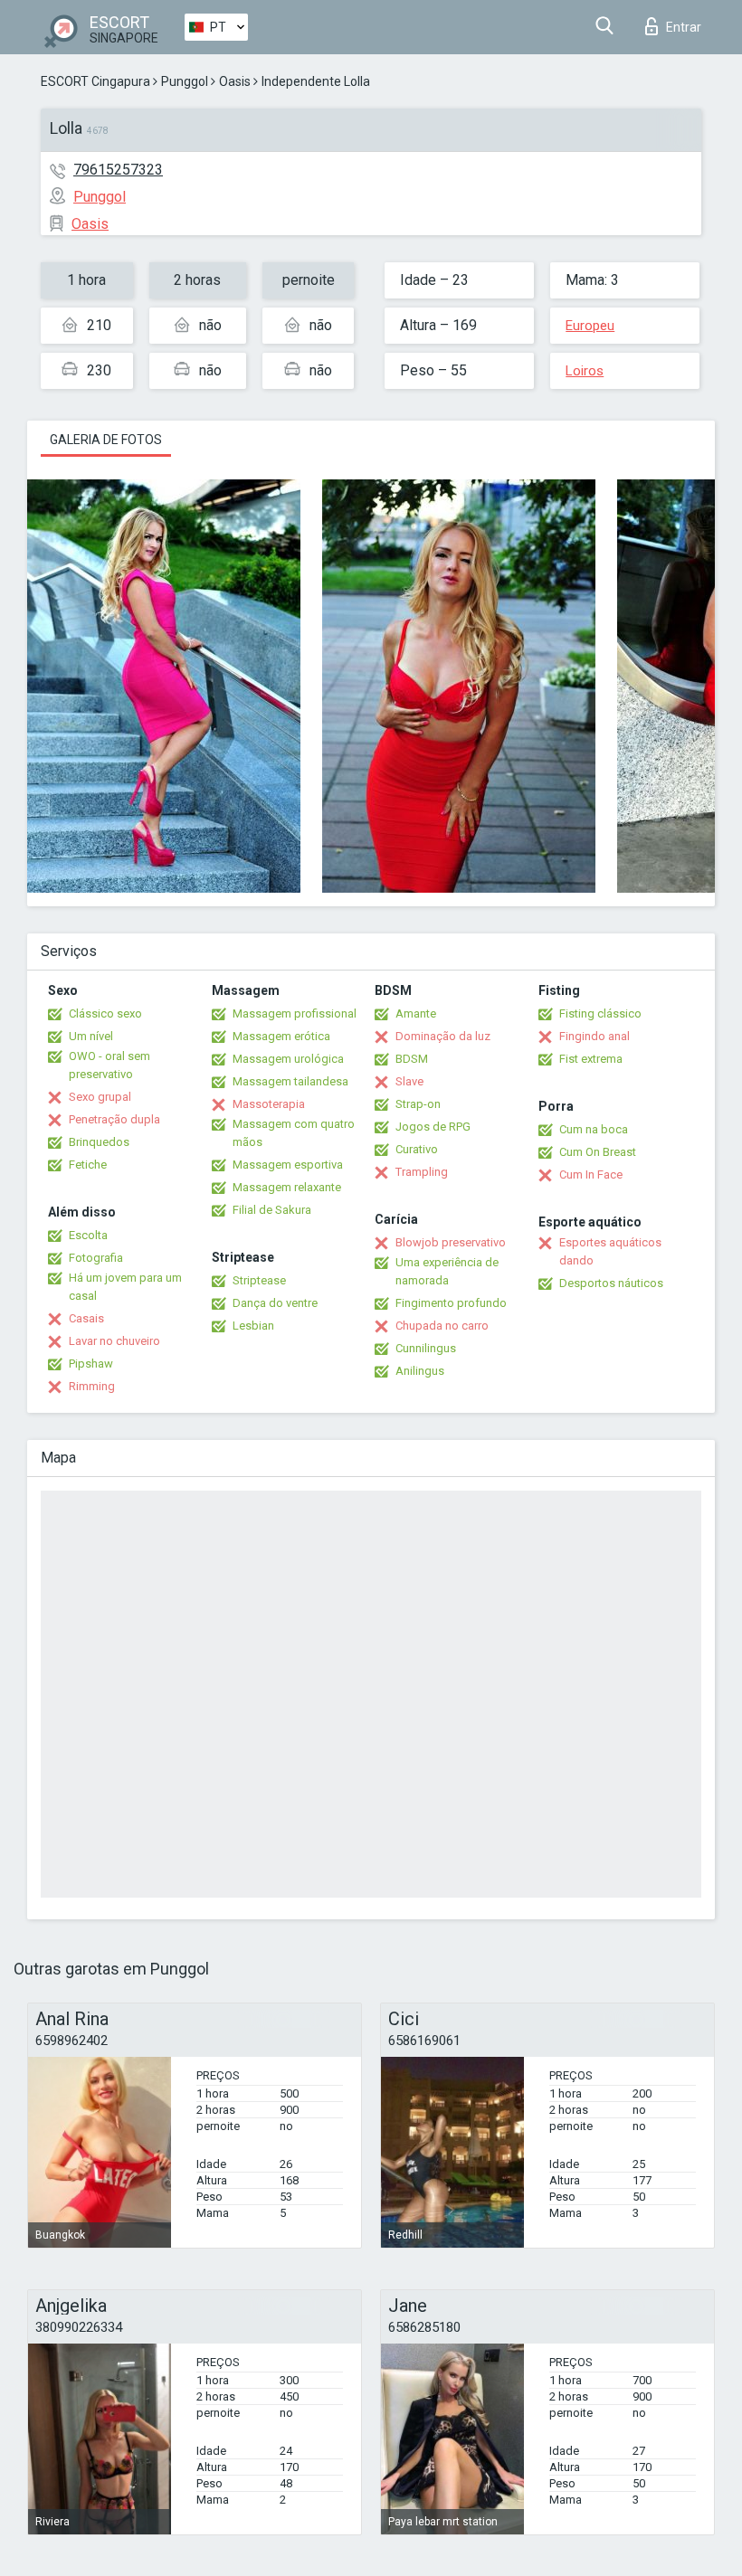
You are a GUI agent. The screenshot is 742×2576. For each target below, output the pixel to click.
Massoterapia (269, 1104)
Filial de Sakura (272, 1210)
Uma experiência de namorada (447, 1271)
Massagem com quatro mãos (294, 1133)
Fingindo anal (595, 1036)
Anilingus (420, 1371)
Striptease (259, 1280)
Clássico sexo (105, 1013)
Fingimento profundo (451, 1303)
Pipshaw (91, 1364)
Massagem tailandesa (290, 1081)
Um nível (91, 1036)
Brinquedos (99, 1142)
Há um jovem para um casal (125, 1287)
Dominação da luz (443, 1036)
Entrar (684, 27)
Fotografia (96, 1258)
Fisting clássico (600, 1013)
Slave (409, 1081)
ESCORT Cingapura (95, 81)
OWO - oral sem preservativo (109, 1065)
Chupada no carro (442, 1326)
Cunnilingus (426, 1348)
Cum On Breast (598, 1152)
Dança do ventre (275, 1303)
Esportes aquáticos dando (610, 1251)
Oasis (235, 81)
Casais (86, 1318)
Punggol (185, 81)
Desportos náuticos (611, 1283)
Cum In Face (591, 1174)
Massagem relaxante (287, 1187)
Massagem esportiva (288, 1165)
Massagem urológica (288, 1059)
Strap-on (418, 1104)
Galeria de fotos (106, 440)
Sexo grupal (100, 1097)
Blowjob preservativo (451, 1242)
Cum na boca (594, 1129)
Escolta (88, 1235)
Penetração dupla (114, 1119)
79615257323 (118, 170)
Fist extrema (591, 1059)
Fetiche (88, 1165)
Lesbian (253, 1326)
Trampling (422, 1172)
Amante (416, 1013)
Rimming (92, 1386)
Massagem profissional (295, 1013)
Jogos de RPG (433, 1127)
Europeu (590, 326)
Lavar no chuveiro (114, 1341)
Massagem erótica (281, 1036)
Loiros (585, 371)
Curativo (417, 1149)
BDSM (412, 1059)
